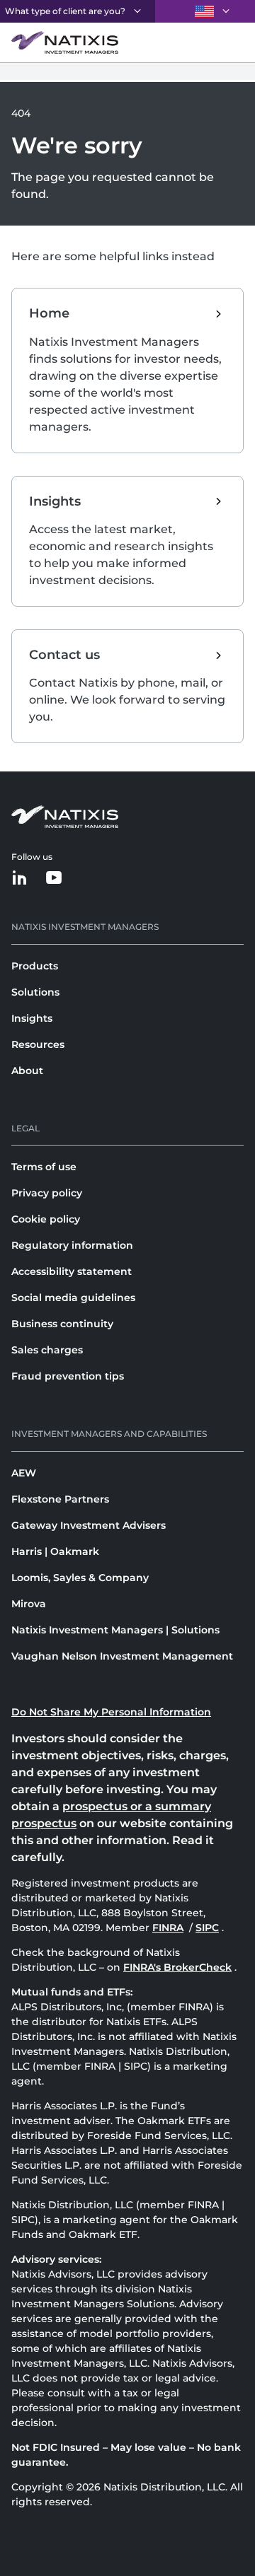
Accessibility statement (72, 1271)
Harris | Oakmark (55, 1551)
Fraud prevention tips (68, 1376)
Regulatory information (72, 1245)
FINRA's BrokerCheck (177, 1967)
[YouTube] (54, 879)
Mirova (29, 1604)
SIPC (209, 1928)
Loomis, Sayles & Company (80, 1578)
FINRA (169, 1928)
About (27, 1071)
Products (35, 966)
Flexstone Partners (60, 1499)
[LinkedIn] (20, 879)
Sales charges (47, 1350)
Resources (38, 1044)
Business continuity (62, 1324)
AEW (24, 1473)
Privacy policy (47, 1193)
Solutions (35, 992)
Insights (32, 1018)
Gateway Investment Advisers (89, 1525)
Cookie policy (46, 1219)
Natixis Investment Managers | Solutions (115, 1630)
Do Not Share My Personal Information (111, 1712)
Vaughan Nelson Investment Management (122, 1656)
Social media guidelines (73, 1298)
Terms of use (44, 1167)
